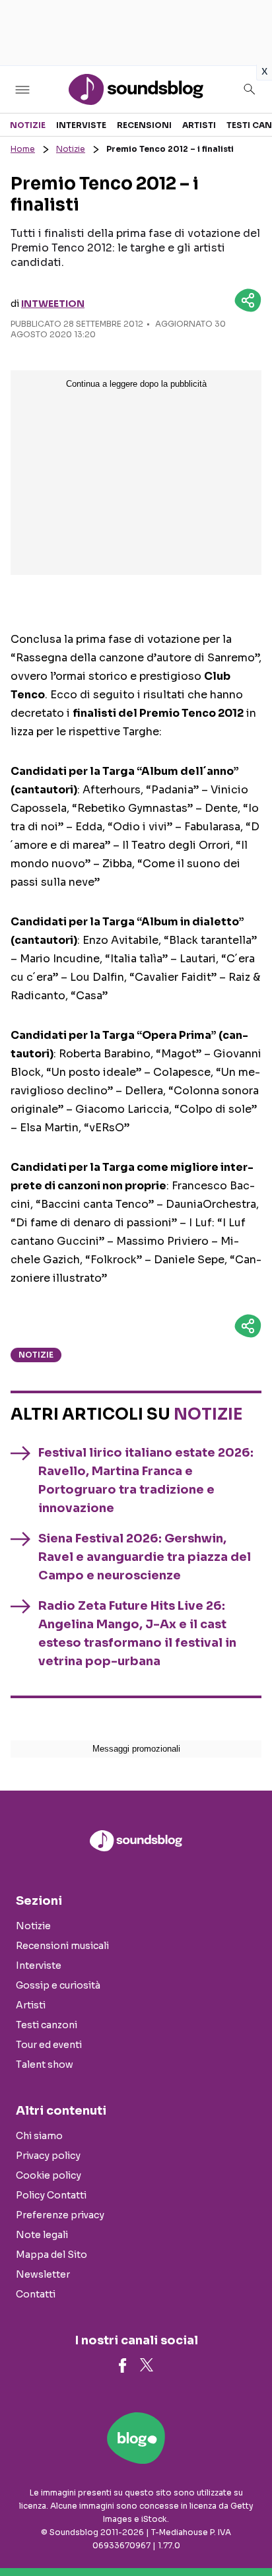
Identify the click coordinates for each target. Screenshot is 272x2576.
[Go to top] (246, 2532)
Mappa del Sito (51, 2255)
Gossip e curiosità (58, 1985)
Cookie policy (49, 2175)
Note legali (42, 2235)
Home (23, 149)
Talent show (45, 2064)
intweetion (53, 304)
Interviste (81, 125)
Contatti (36, 2294)
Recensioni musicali (62, 1946)
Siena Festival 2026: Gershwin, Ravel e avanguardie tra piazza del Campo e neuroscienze (145, 1557)
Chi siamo (39, 2136)
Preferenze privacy (60, 2215)
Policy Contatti (51, 2195)
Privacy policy (48, 2156)
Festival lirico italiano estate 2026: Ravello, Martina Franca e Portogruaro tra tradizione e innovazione (146, 1480)
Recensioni (144, 125)
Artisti (199, 125)
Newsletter (43, 2274)
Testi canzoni (47, 2025)
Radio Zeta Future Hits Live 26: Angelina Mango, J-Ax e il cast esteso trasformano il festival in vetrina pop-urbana (137, 1634)
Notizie (28, 125)
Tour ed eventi (49, 2045)
